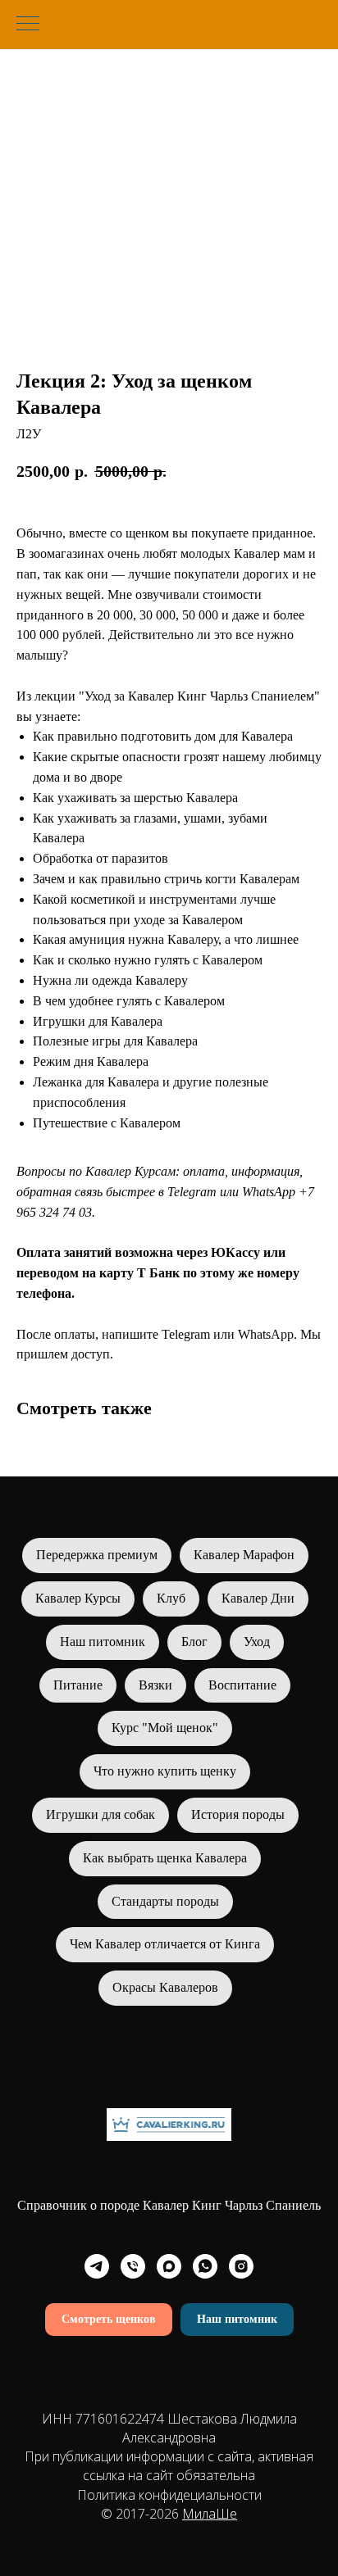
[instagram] (241, 2266)
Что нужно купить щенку (165, 1771)
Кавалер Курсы (78, 1598)
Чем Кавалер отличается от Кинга (165, 1944)
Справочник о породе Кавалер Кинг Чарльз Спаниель (169, 2205)
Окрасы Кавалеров (165, 1987)
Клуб (171, 1598)
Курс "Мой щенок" (165, 1728)
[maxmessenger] (169, 2266)
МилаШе (210, 2514)
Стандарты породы (165, 1901)
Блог (194, 1642)
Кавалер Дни (258, 1598)
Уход (257, 1642)
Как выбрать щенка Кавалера (165, 1858)
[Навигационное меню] (28, 25)
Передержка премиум (97, 1555)
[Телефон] (133, 2266)
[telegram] (97, 2266)
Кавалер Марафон (244, 1555)
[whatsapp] (205, 2266)
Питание (78, 1685)
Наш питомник (103, 1642)
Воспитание (242, 1685)
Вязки (155, 1685)
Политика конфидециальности (169, 2495)
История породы (238, 1814)
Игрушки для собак (100, 1814)
